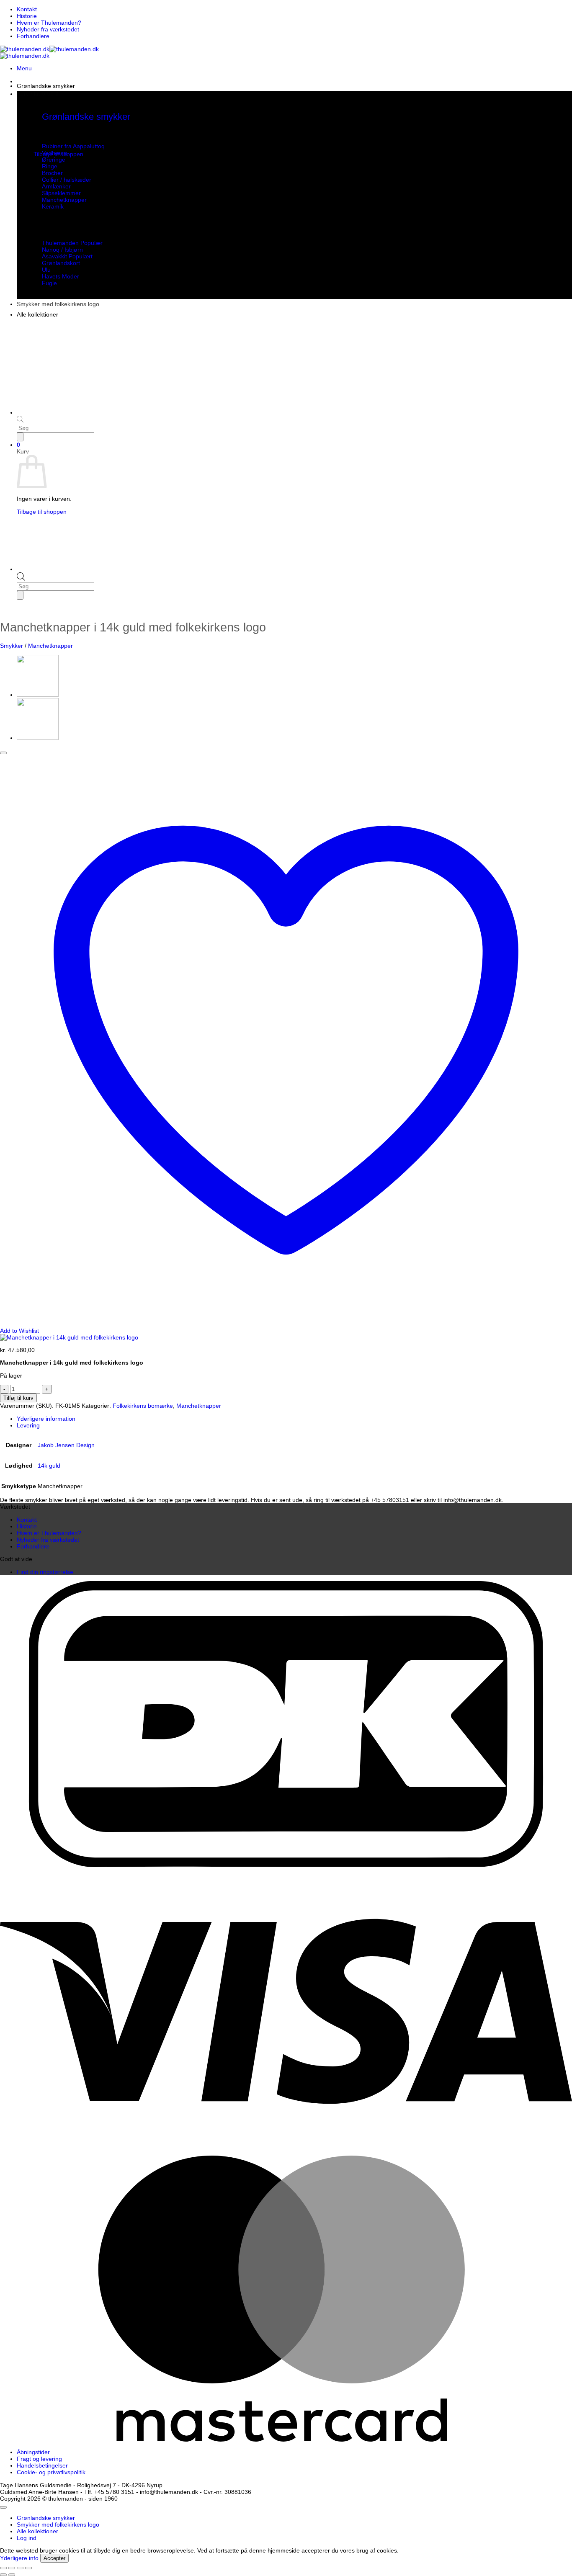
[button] (24, 68)
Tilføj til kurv (18, 1398)
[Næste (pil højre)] (12, 2575)
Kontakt (27, 9)
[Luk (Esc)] (28, 2568)
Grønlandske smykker (46, 86)
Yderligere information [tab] (46, 1419)
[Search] (20, 595)
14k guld (49, 1466)
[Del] (20, 2568)
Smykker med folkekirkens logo (58, 304)
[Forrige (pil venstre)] (3, 2575)
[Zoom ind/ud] (3, 2568)
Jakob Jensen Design (66, 1445)
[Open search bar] (21, 579)
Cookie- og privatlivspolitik (51, 2472)
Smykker (12, 646)
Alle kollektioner (37, 314)
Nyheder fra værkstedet (48, 29)
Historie (27, 16)
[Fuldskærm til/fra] (12, 2568)
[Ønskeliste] (3, 753)
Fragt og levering (39, 2459)
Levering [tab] (28, 1425)
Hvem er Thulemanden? (49, 23)
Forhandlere (33, 36)
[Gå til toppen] (3, 2507)
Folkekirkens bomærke (143, 1406)
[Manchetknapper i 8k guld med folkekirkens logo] (38, 738)
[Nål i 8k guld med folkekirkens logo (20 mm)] (38, 695)
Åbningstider (33, 2452)
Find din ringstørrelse (45, 1572)
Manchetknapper (50, 646)
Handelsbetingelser (42, 2465)
